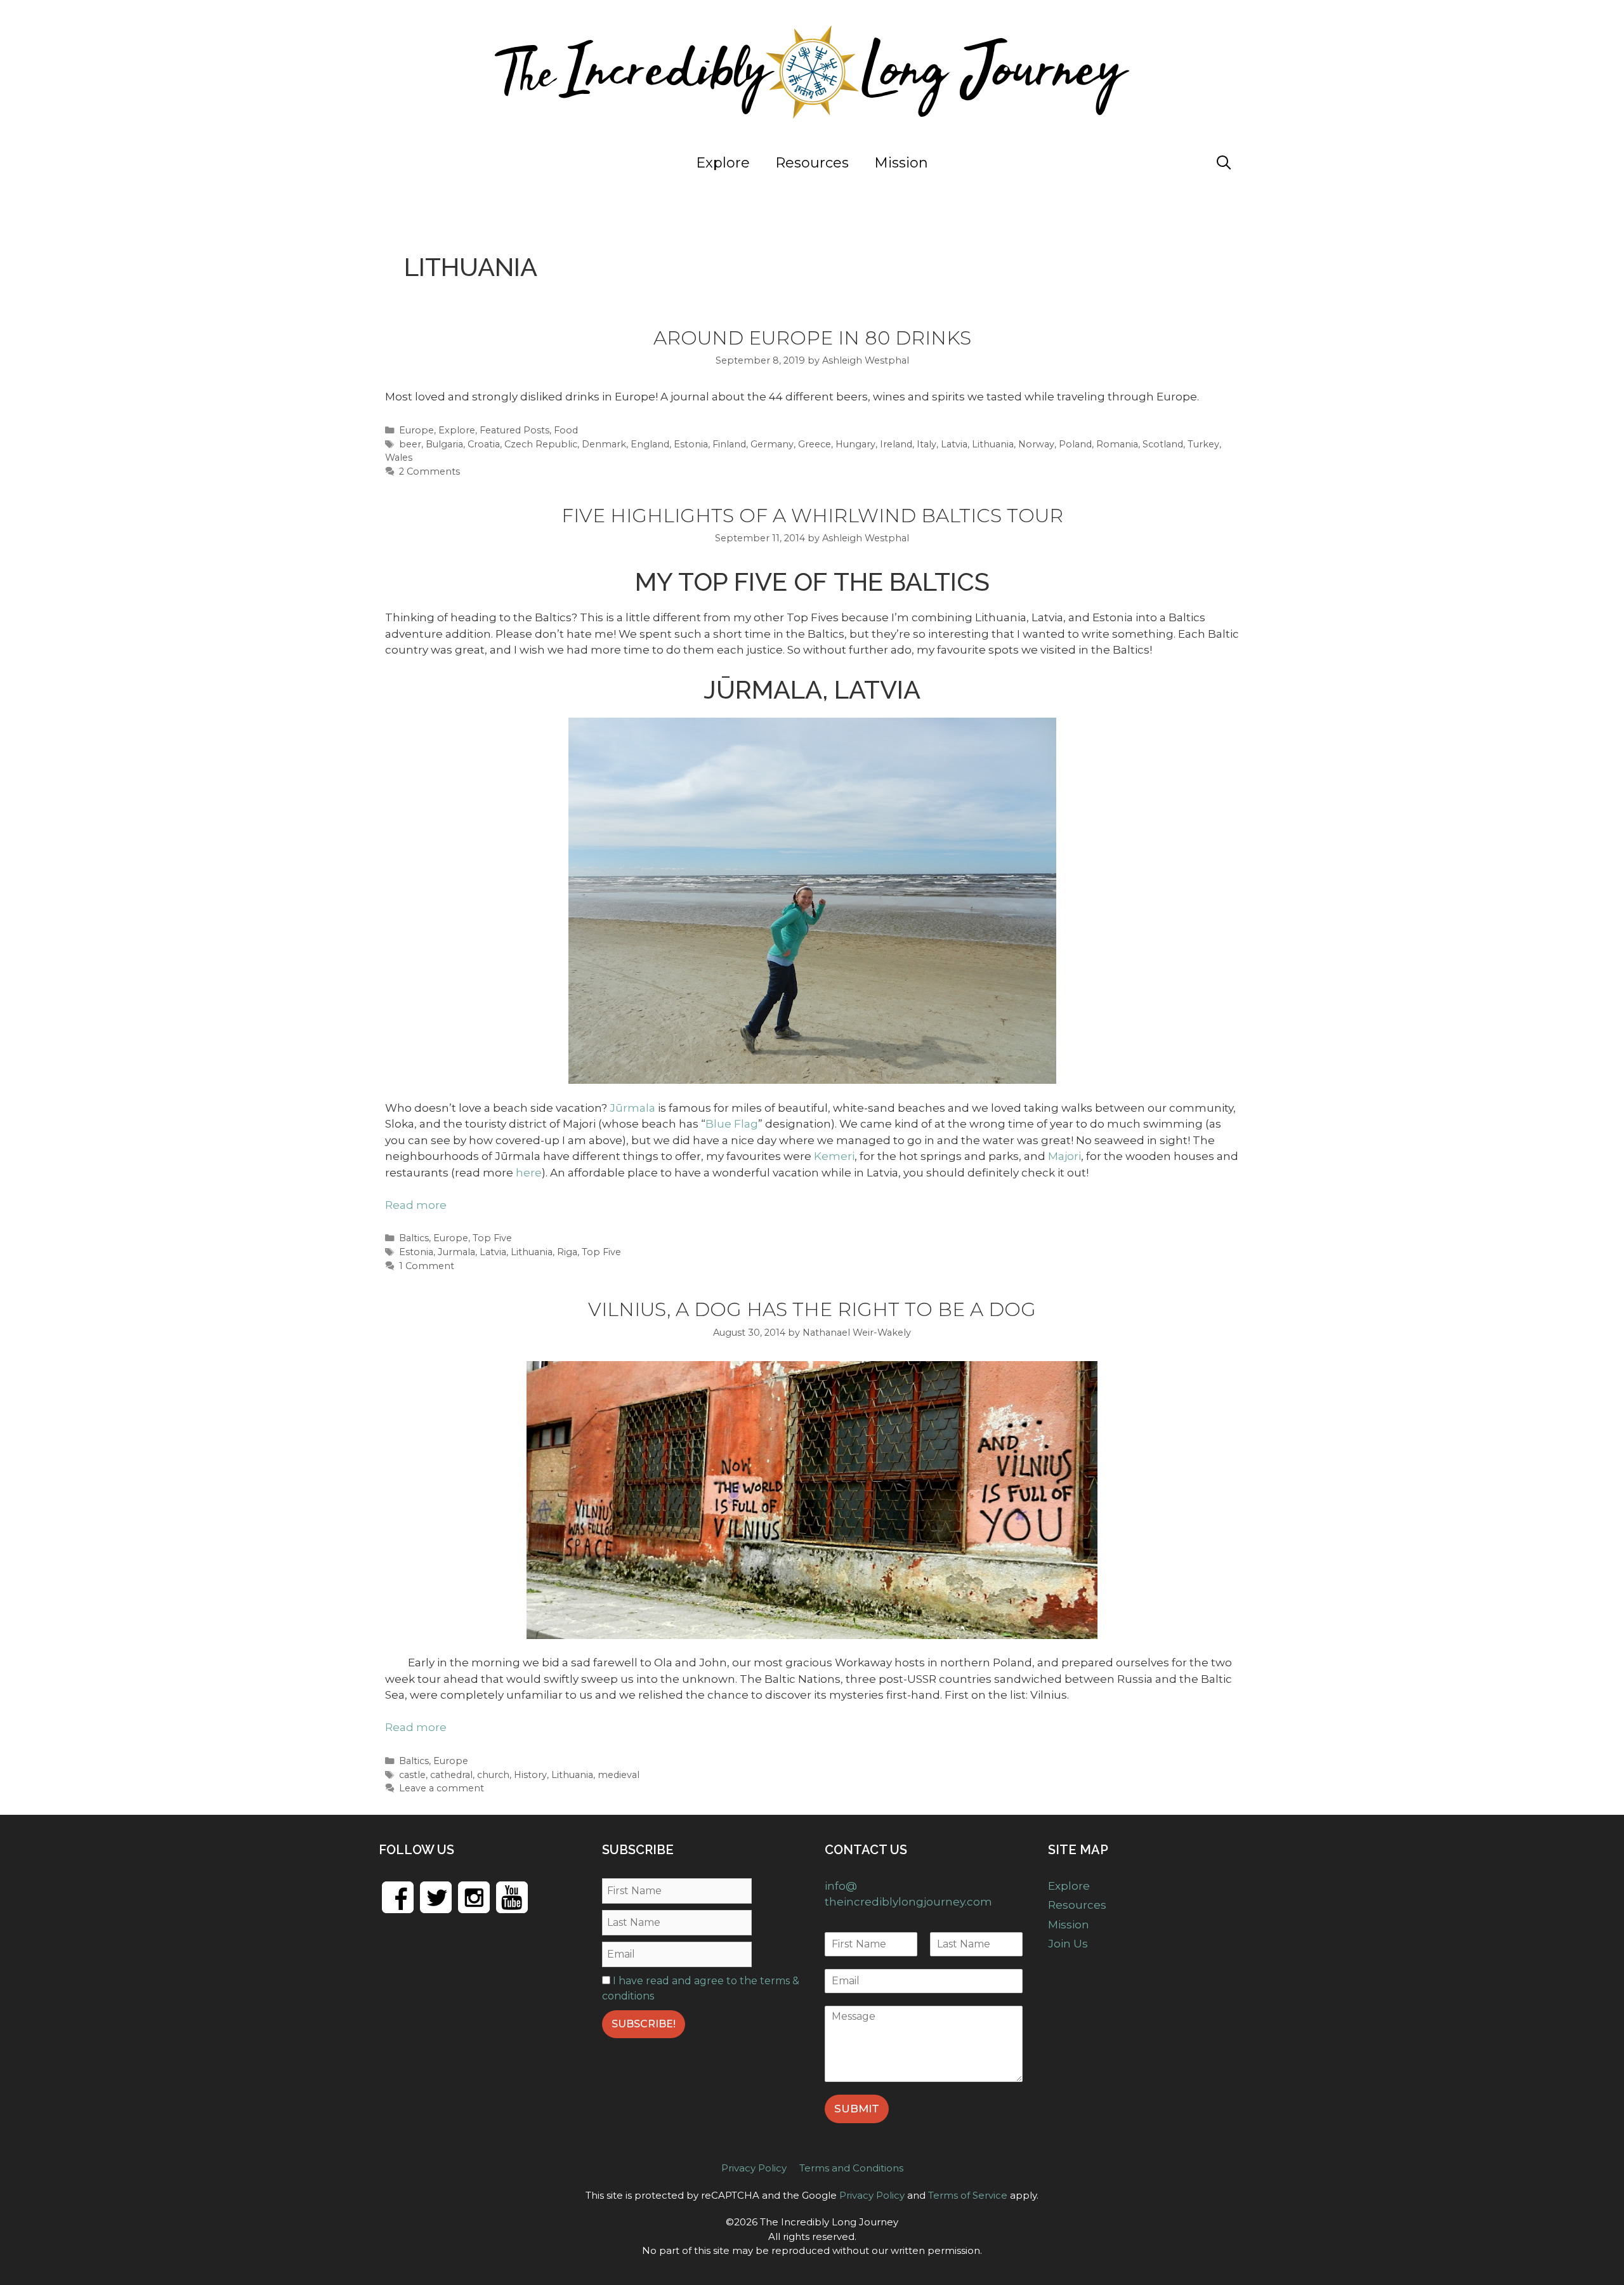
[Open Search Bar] (1224, 163)
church (493, 1775)
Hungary (855, 444)
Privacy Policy (754, 2168)
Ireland (896, 444)
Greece (815, 444)
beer (410, 444)
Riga (567, 1252)
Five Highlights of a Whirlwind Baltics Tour (812, 516)
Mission (901, 163)
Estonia (691, 444)
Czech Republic (541, 444)
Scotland (1163, 444)
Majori (1064, 1156)
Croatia (484, 444)
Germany (772, 444)
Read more (416, 1205)
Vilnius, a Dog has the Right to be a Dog (812, 1309)
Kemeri (834, 1156)
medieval (619, 1775)
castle (412, 1775)
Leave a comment (442, 1788)
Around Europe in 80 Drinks (812, 338)
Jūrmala (632, 1108)
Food (566, 430)
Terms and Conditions (851, 2168)
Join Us (1160, 163)
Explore (723, 163)
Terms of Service (968, 2195)
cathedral (451, 1775)
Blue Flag (732, 1124)
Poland (1075, 444)
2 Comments (429, 471)
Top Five (492, 1238)
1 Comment (427, 1266)
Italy (927, 444)
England (650, 444)
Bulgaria (444, 444)
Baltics (414, 1238)
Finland (729, 444)
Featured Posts (514, 430)
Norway (1036, 444)
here (529, 1173)
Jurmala (456, 1252)
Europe (416, 430)
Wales (399, 458)
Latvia (954, 444)
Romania (1117, 444)
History (530, 1775)
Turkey (1203, 444)
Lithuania (993, 444)
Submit (857, 2109)
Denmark (604, 444)
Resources (812, 163)
